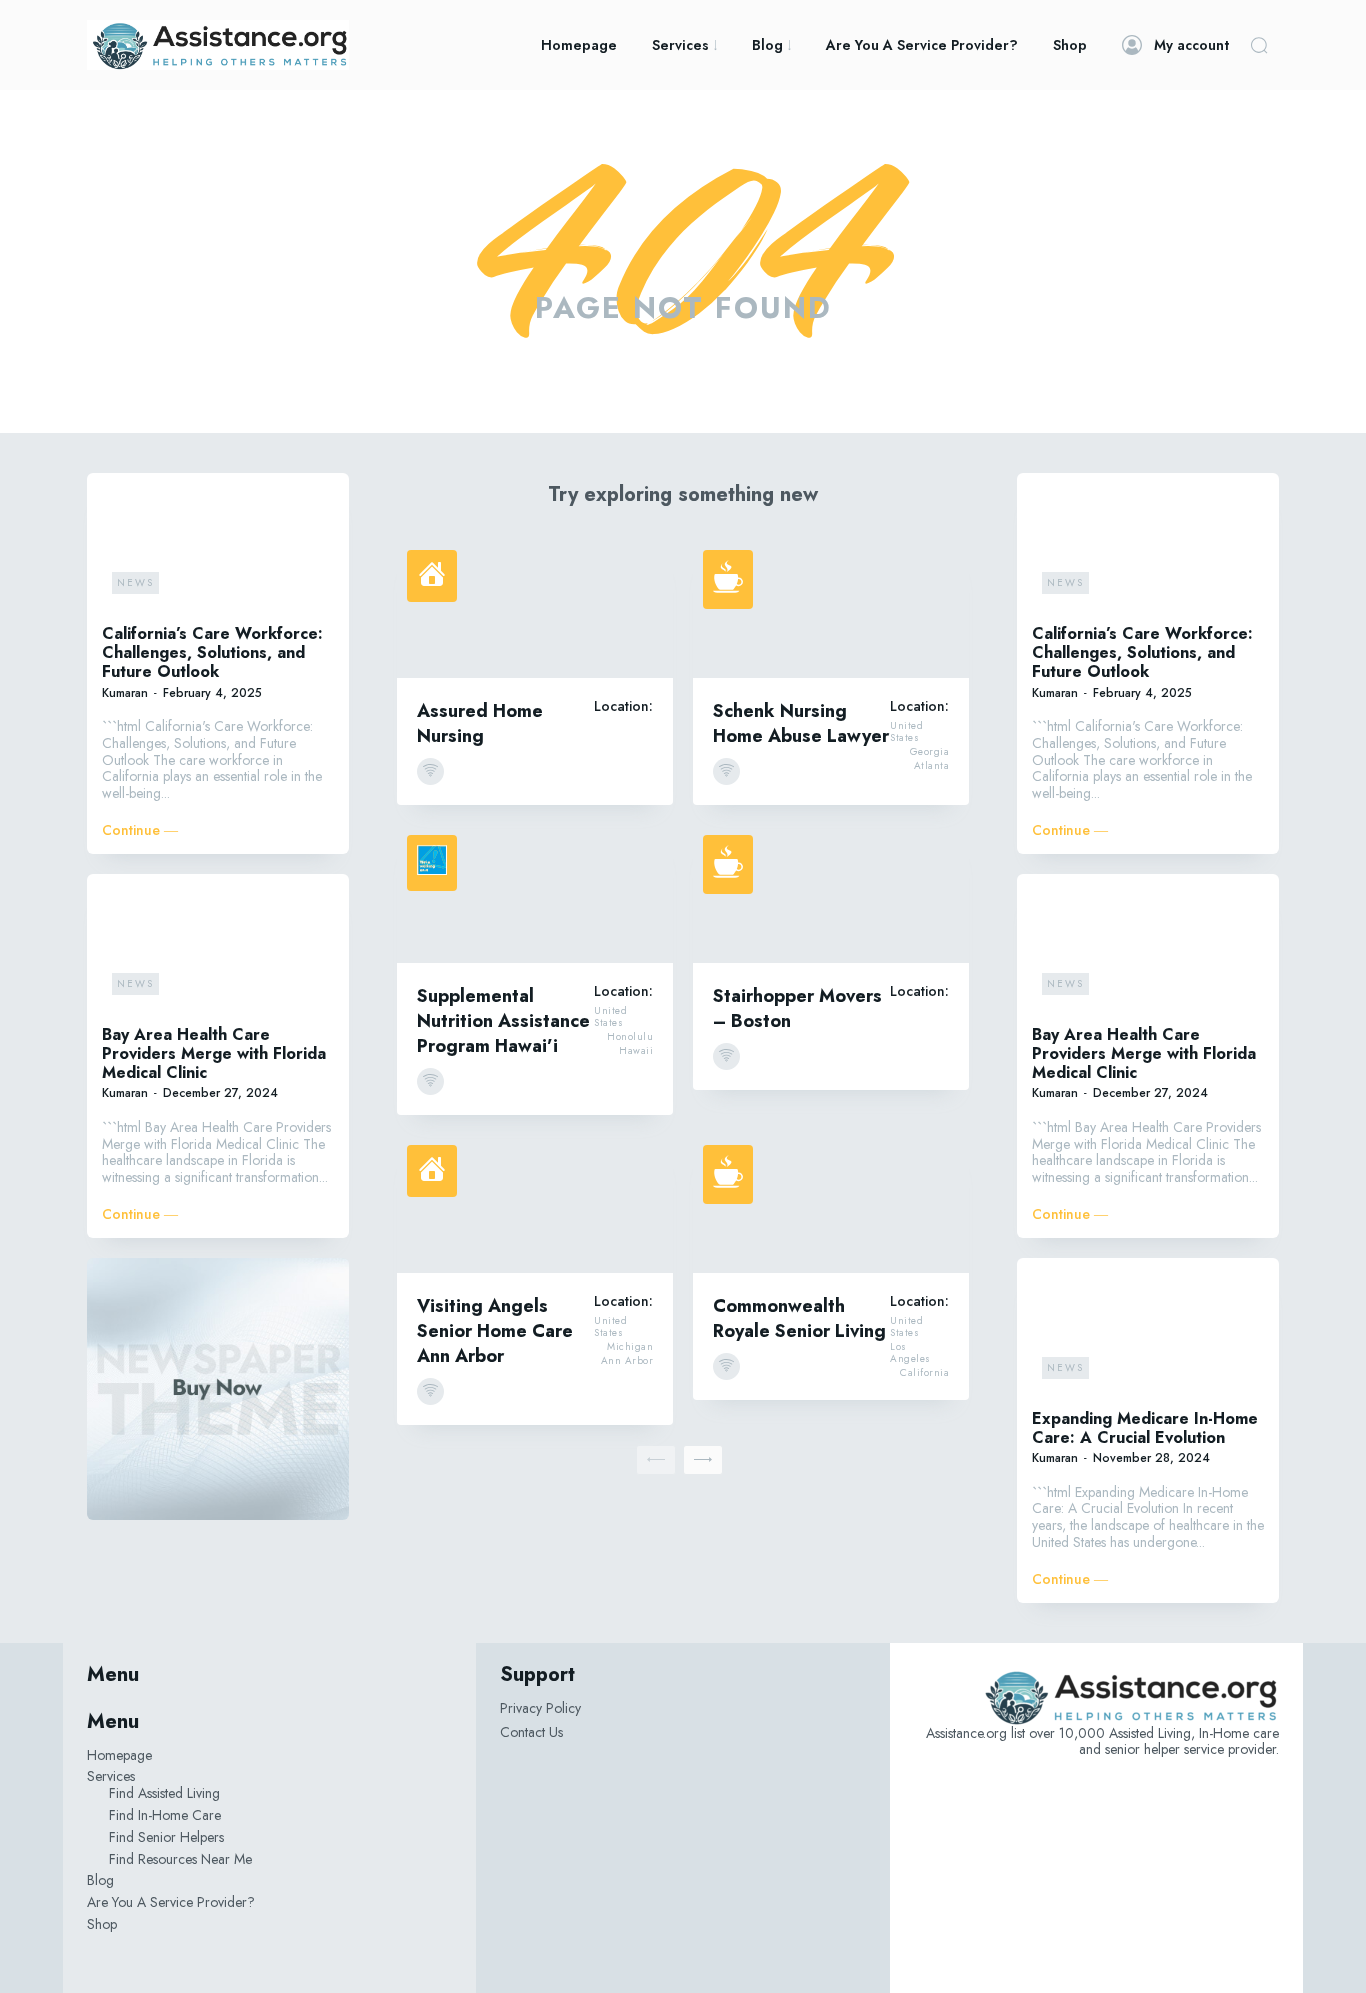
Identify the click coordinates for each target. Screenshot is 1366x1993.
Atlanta (932, 766)
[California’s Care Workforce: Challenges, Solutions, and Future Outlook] (218, 546)
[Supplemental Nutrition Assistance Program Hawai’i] (535, 894)
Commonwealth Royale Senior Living (799, 1318)
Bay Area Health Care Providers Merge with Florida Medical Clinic (214, 1053)
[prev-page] (656, 1460)
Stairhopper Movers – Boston (797, 1008)
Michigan (630, 1347)
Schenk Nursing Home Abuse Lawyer (801, 723)
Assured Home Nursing (480, 723)
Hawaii (636, 1051)
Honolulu (630, 1037)
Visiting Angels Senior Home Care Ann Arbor (495, 1331)
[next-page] (703, 1460)
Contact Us (531, 1732)
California (924, 1373)
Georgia (930, 752)
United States (906, 732)
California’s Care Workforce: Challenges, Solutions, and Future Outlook (212, 652)
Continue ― (140, 830)
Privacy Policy (540, 1708)
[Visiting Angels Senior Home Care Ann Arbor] (535, 1204)
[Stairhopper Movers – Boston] (831, 894)
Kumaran (125, 693)
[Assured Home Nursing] (535, 609)
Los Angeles (910, 1353)
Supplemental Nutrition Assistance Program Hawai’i (503, 1021)
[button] (1259, 45)
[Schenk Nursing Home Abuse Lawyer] (831, 609)
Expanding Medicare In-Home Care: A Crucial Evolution (1145, 1428)
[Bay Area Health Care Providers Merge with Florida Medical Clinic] (218, 947)
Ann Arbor (627, 1361)
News (135, 582)
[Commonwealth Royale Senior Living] (831, 1204)
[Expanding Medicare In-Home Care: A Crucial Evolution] (1148, 1331)
